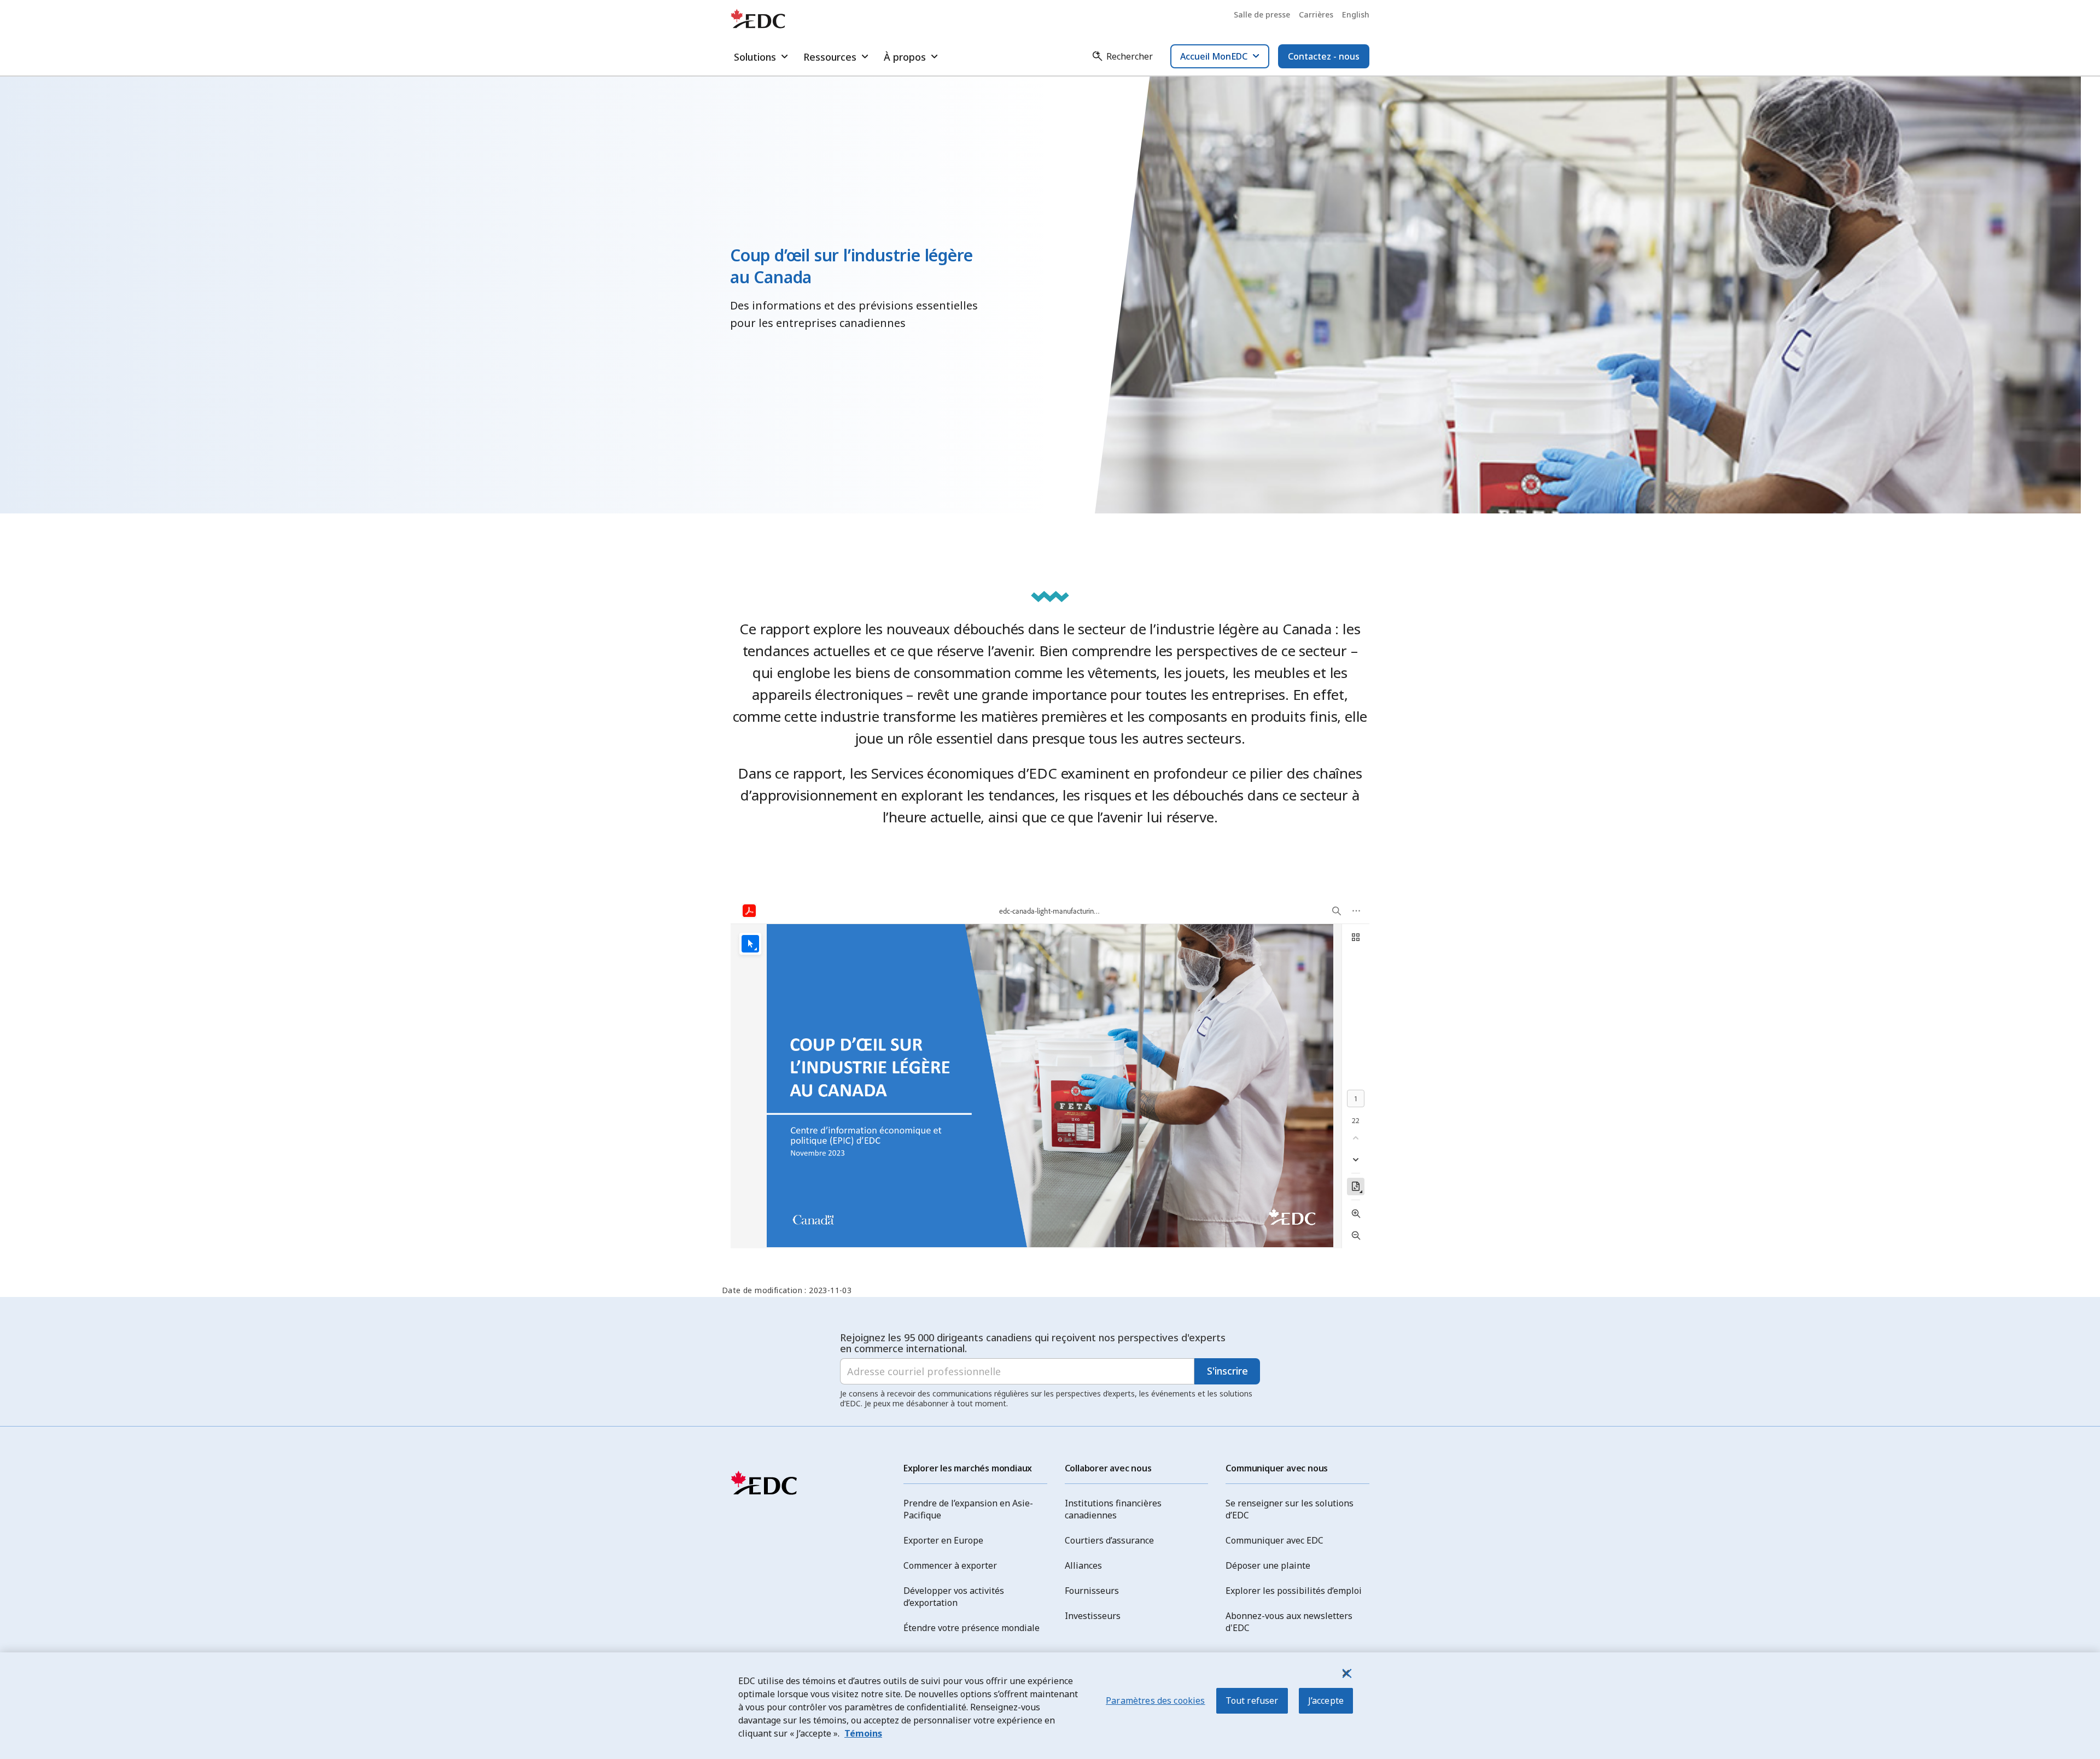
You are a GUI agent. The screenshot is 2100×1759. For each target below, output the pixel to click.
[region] (1050, 1706)
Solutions (755, 57)
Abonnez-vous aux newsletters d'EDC (1289, 1622)
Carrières (1316, 14)
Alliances (1083, 1565)
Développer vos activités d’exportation (954, 1597)
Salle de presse (1262, 14)
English (1356, 14)
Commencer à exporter (950, 1565)
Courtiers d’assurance (1109, 1540)
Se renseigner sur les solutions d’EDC (1290, 1509)
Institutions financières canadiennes (1113, 1509)
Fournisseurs (1092, 1591)
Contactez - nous (1324, 56)
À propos (905, 57)
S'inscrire (1227, 1371)
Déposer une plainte (1268, 1565)
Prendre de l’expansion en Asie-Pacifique (968, 1509)
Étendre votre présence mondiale (972, 1628)
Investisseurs (1093, 1616)
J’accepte (1326, 1700)
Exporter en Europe (943, 1540)
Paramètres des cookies (1156, 1700)
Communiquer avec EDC (1274, 1540)
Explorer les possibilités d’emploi (1294, 1591)
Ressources (830, 57)
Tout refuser (1252, 1700)
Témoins (863, 1733)
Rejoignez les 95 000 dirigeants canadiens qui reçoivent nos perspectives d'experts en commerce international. (1033, 1343)
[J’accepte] (1346, 1673)
